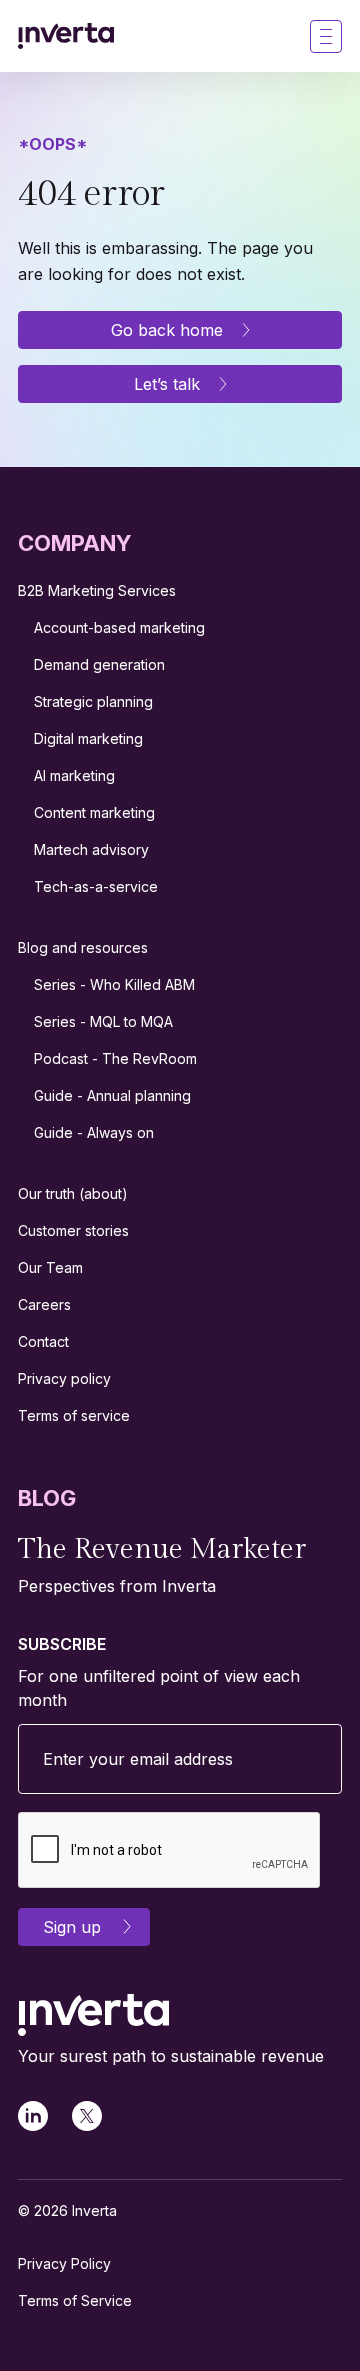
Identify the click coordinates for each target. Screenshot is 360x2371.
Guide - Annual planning (112, 1095)
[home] (66, 36)
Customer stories (73, 1230)
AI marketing (74, 775)
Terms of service (74, 1415)
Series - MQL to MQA (103, 1021)
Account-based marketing (119, 627)
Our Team (50, 1267)
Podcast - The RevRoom (115, 1058)
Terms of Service (75, 2300)
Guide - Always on (94, 1132)
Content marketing (94, 812)
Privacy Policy (64, 2263)
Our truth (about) (73, 1193)
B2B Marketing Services (97, 590)
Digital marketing (88, 738)
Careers (44, 1304)
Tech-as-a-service (96, 886)
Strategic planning (93, 701)
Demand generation (99, 664)
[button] (326, 36)
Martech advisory (91, 849)
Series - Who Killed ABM (114, 984)
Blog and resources (83, 947)
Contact (43, 1341)
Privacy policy (64, 1378)
